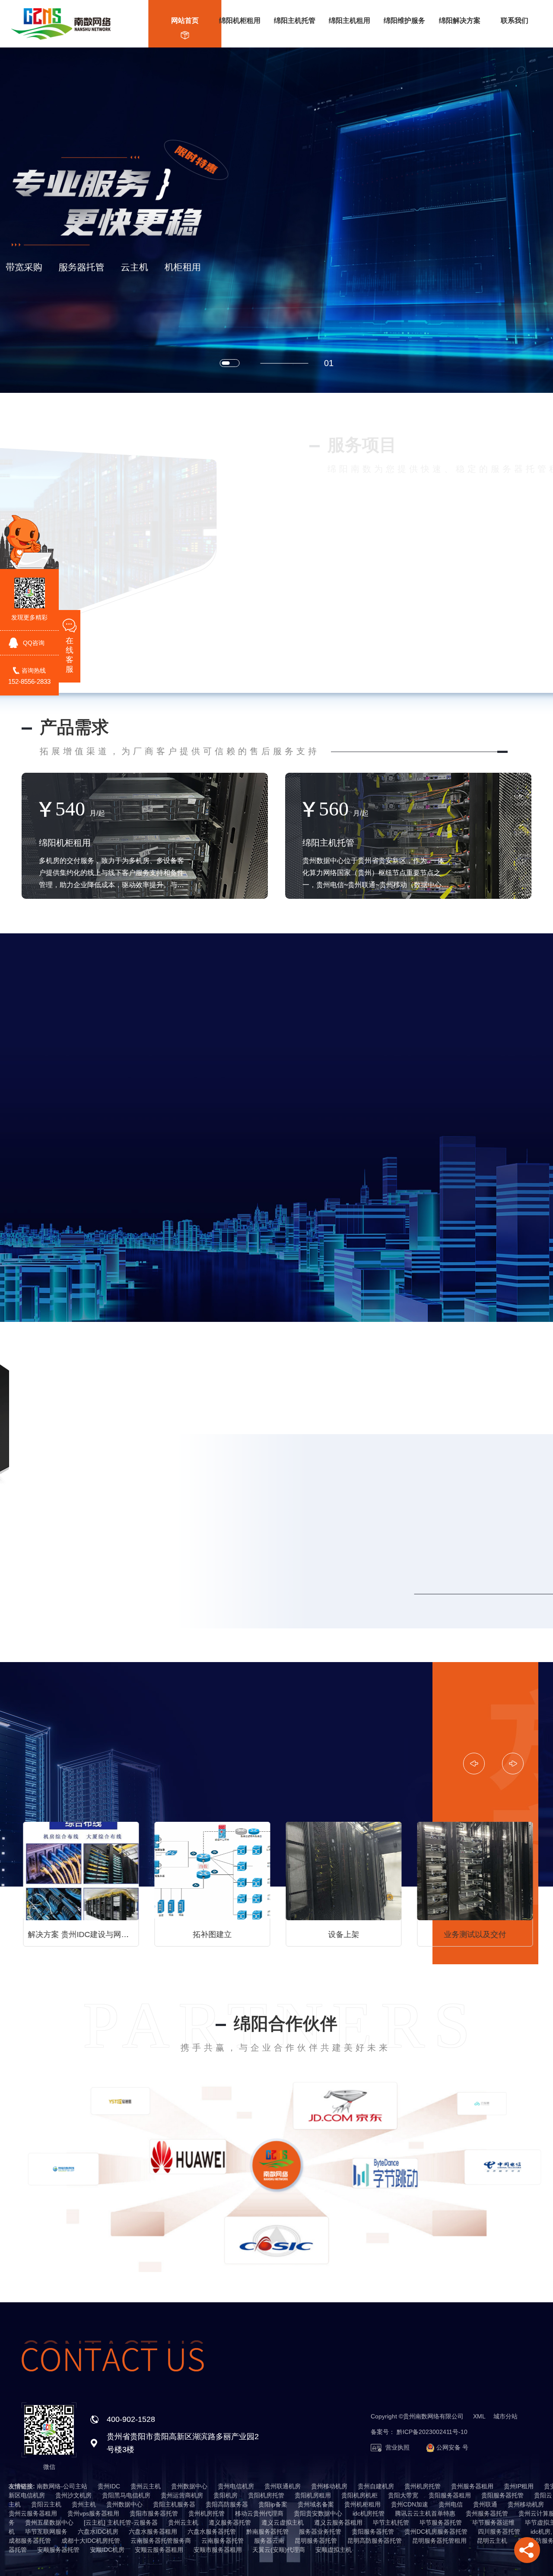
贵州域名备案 (316, 2504)
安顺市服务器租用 (218, 2550)
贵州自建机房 (376, 2486)
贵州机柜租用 (362, 2504)
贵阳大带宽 (403, 2495)
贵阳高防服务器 (227, 2504)
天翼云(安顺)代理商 (279, 2550)
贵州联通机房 (283, 2486)
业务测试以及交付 (342, 1934)
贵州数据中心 (189, 2486)
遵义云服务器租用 (338, 2522)
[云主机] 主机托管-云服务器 (121, 2522)
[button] (234, 363)
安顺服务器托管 (58, 2550)
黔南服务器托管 (267, 2532)
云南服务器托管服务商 (161, 2541)
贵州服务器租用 (472, 2486)
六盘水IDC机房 (98, 2532)
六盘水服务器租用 (153, 2532)
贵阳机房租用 (313, 2495)
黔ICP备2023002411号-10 (432, 2432)
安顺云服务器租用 (159, 2550)
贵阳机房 (226, 2495)
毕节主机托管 (391, 2522)
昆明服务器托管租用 (439, 2541)
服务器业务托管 (320, 2532)
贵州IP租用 (519, 2486)
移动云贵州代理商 (259, 2513)
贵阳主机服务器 (174, 2504)
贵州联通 (485, 2504)
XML (479, 2416)
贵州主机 (84, 2504)
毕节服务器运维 (493, 2522)
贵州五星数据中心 (49, 2522)
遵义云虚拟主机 (283, 2522)
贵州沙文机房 (73, 2495)
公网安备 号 (451, 2447)
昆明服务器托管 (316, 2541)
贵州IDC (109, 2486)
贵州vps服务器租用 (93, 2513)
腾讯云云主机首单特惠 (425, 2513)
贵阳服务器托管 (502, 2495)
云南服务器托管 (222, 2541)
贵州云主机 (146, 2486)
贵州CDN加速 (410, 2504)
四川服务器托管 (499, 2532)
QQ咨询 (34, 643)
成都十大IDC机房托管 (91, 2541)
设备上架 (211, 1934)
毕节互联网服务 (46, 2532)
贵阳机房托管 (266, 2495)
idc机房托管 (369, 2513)
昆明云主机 (492, 2541)
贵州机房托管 (423, 2486)
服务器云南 (269, 2541)
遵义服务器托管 (230, 2522)
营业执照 (397, 2447)
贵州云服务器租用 (33, 2513)
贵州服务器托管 (487, 2513)
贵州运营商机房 (182, 2495)
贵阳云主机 (46, 2504)
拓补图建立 (79, 1934)
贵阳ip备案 (273, 2504)
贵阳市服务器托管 (154, 2513)
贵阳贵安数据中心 (318, 2513)
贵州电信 (451, 2504)
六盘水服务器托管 (212, 2532)
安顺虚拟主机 (334, 2550)
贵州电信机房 (236, 2486)
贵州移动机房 (329, 2486)
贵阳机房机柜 (359, 2495)
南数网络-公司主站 (62, 2486)
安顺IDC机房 (107, 2550)
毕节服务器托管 (441, 2522)
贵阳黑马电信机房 (126, 2495)
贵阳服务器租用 (450, 2495)
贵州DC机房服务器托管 (436, 2532)
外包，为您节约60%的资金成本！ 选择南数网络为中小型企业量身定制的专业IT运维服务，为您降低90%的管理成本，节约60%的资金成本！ (476, 1934)
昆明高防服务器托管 (375, 2541)
